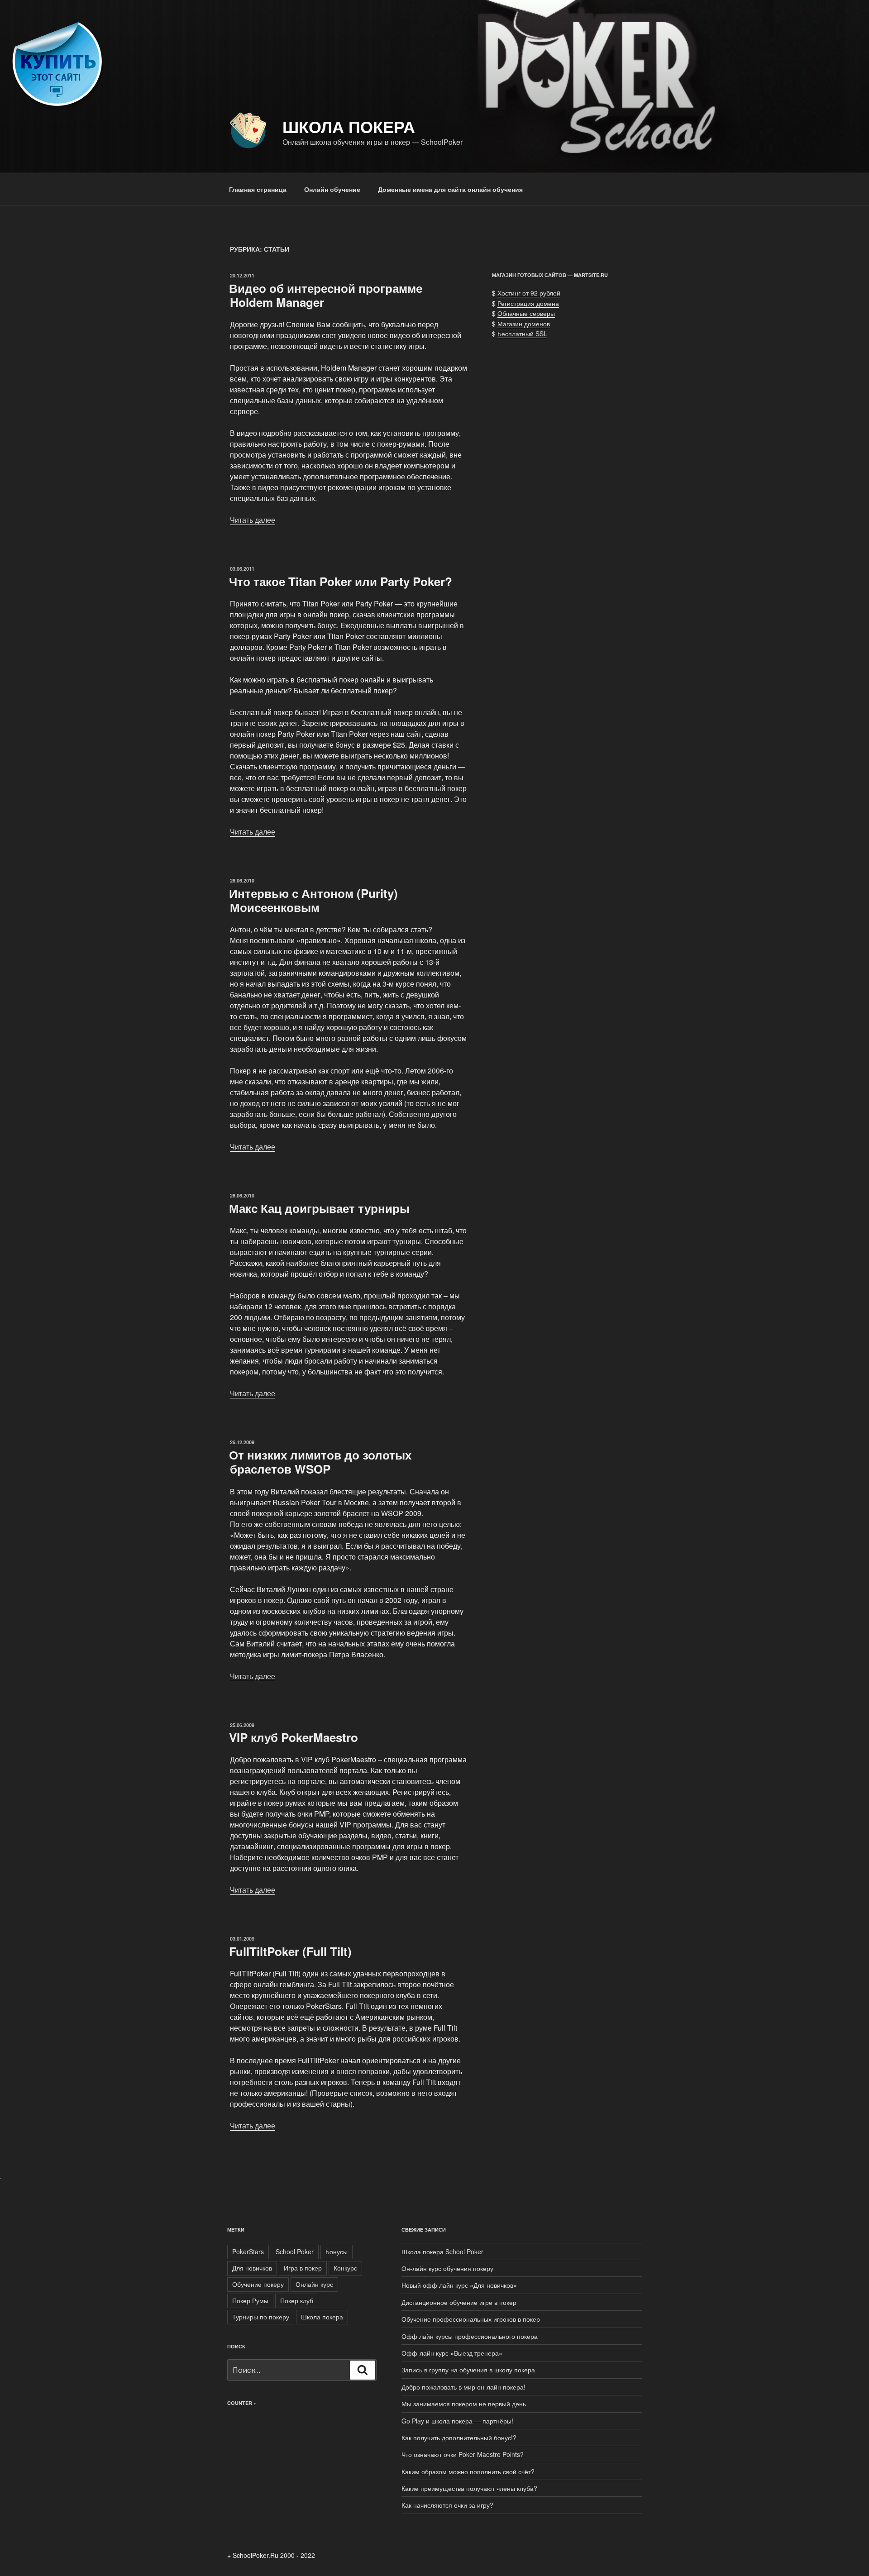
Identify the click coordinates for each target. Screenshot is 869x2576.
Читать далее (253, 520)
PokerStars (248, 2252)
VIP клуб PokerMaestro (294, 1737)
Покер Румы (250, 2300)
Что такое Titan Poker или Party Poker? (341, 581)
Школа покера (349, 126)
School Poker (295, 2252)
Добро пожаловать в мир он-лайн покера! (463, 2387)
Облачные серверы (526, 313)
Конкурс (345, 2268)
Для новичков (252, 2268)
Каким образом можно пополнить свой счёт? (469, 2471)
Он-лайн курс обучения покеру (447, 2268)
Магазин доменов (524, 324)
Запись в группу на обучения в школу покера (468, 2370)
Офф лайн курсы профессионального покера (470, 2336)
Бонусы (337, 2252)
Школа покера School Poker (442, 2252)
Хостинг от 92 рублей (529, 293)
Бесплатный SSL (522, 334)
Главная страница (258, 189)
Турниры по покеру (261, 2317)
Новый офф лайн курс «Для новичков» (459, 2285)
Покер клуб (297, 2300)
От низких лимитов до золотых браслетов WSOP (320, 1462)
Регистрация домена (528, 303)
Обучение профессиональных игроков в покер (471, 2319)
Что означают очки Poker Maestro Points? (463, 2454)
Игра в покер (303, 2268)
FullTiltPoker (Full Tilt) (290, 1951)
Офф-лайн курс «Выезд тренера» (452, 2353)
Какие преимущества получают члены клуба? (469, 2488)
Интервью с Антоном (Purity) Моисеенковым (313, 900)
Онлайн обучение (332, 189)
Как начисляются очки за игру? (447, 2505)
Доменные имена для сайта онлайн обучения (450, 189)
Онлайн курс (314, 2284)
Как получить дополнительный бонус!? (459, 2438)
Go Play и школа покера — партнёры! (457, 2421)
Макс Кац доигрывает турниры (319, 1208)
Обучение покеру (258, 2284)
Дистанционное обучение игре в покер (459, 2302)
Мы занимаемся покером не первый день (464, 2404)
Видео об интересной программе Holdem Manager (326, 295)
